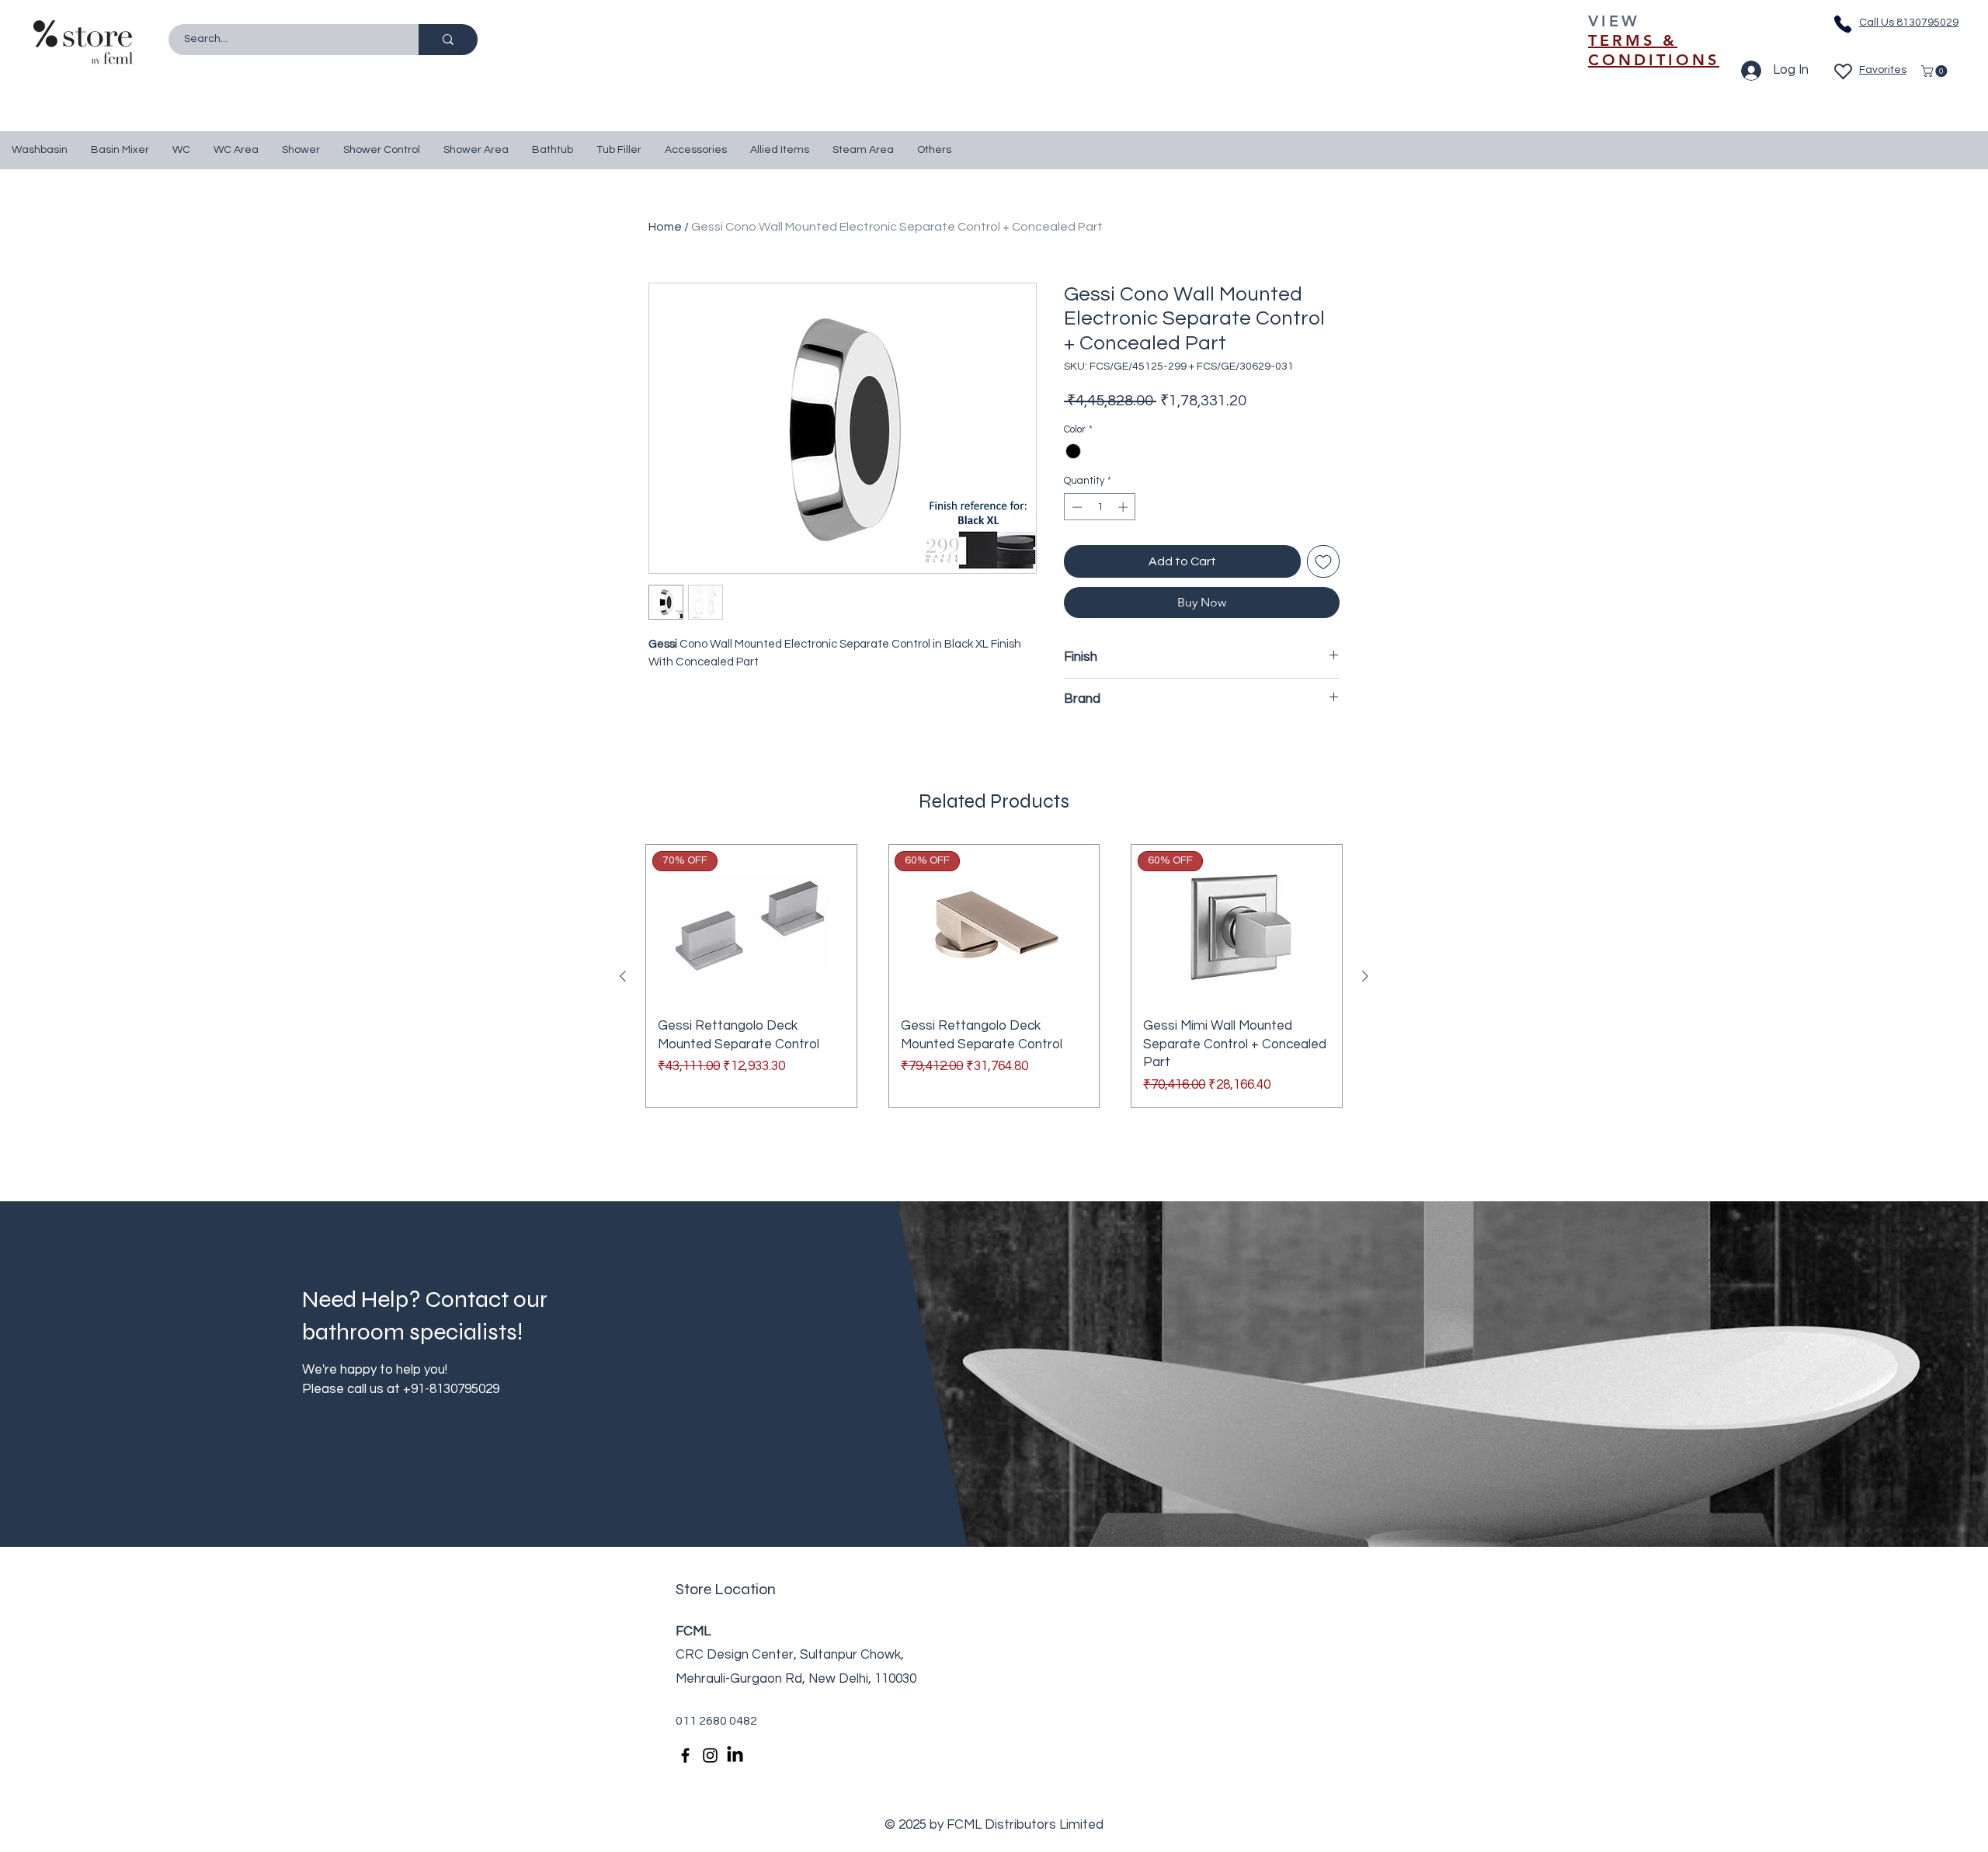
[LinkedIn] (735, 1755)
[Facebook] (685, 1755)
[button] (1936, 71)
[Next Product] (1365, 976)
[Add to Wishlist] (1323, 561)
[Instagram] (710, 1755)
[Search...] (448, 40)
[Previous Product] (623, 976)
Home (665, 227)
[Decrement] (1076, 507)
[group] (994, 976)
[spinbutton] (1100, 507)
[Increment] (1124, 507)
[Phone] (1843, 24)
